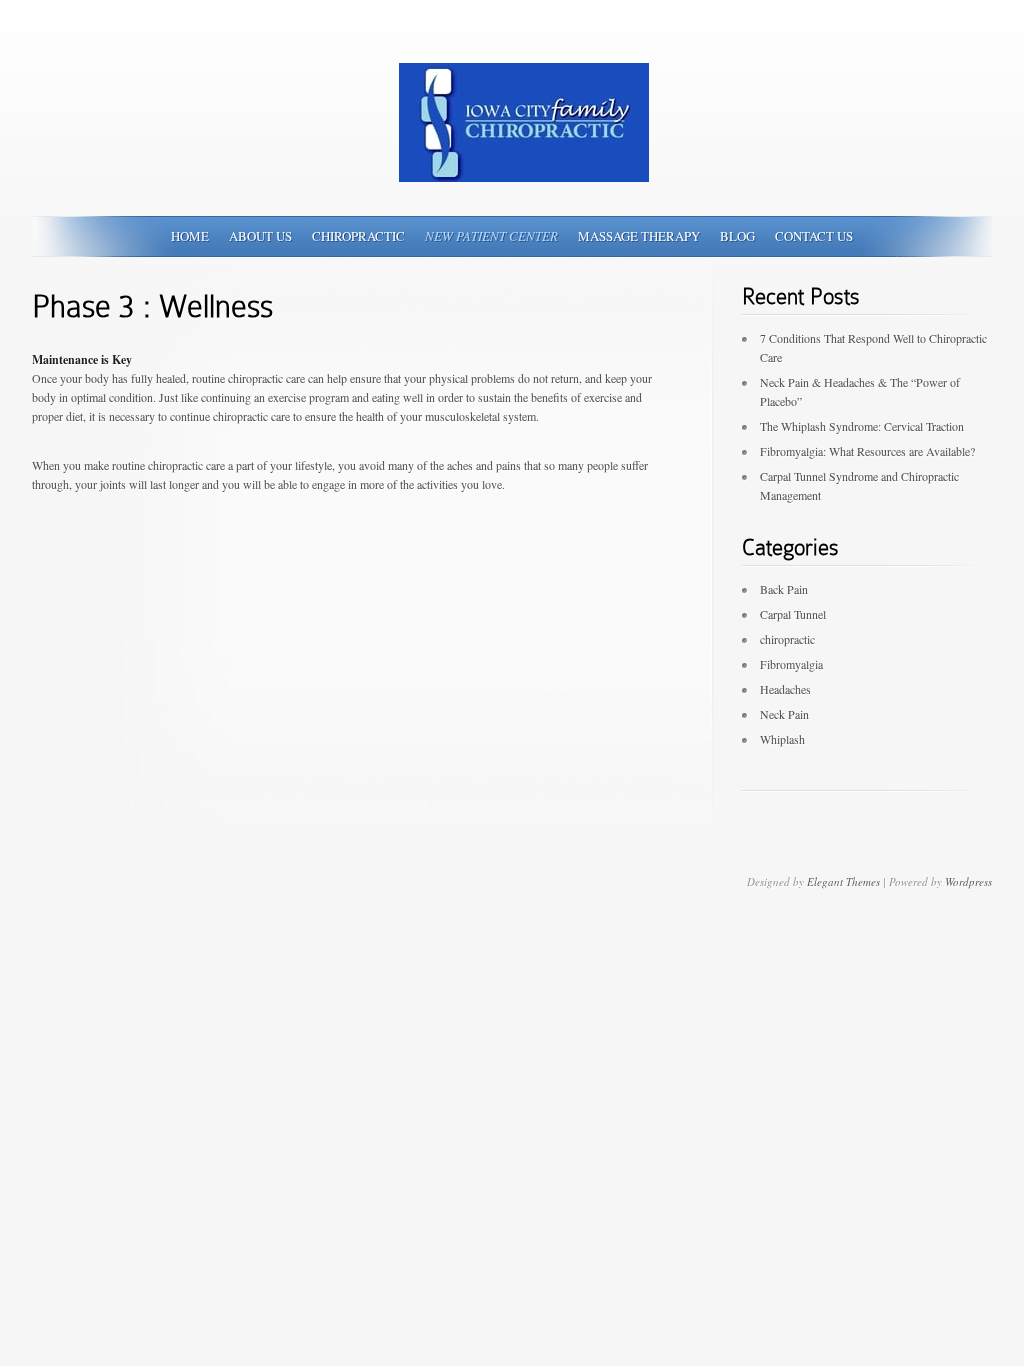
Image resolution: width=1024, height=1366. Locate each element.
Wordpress (968, 881)
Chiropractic (358, 236)
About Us (260, 236)
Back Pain (784, 589)
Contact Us (814, 236)
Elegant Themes (843, 881)
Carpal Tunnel (793, 614)
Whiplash (782, 739)
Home (190, 236)
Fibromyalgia (791, 664)
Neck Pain (784, 714)
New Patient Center (491, 236)
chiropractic (787, 639)
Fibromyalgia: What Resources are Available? (867, 451)
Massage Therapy (639, 236)
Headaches (785, 689)
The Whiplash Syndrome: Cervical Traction (862, 426)
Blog (737, 236)
